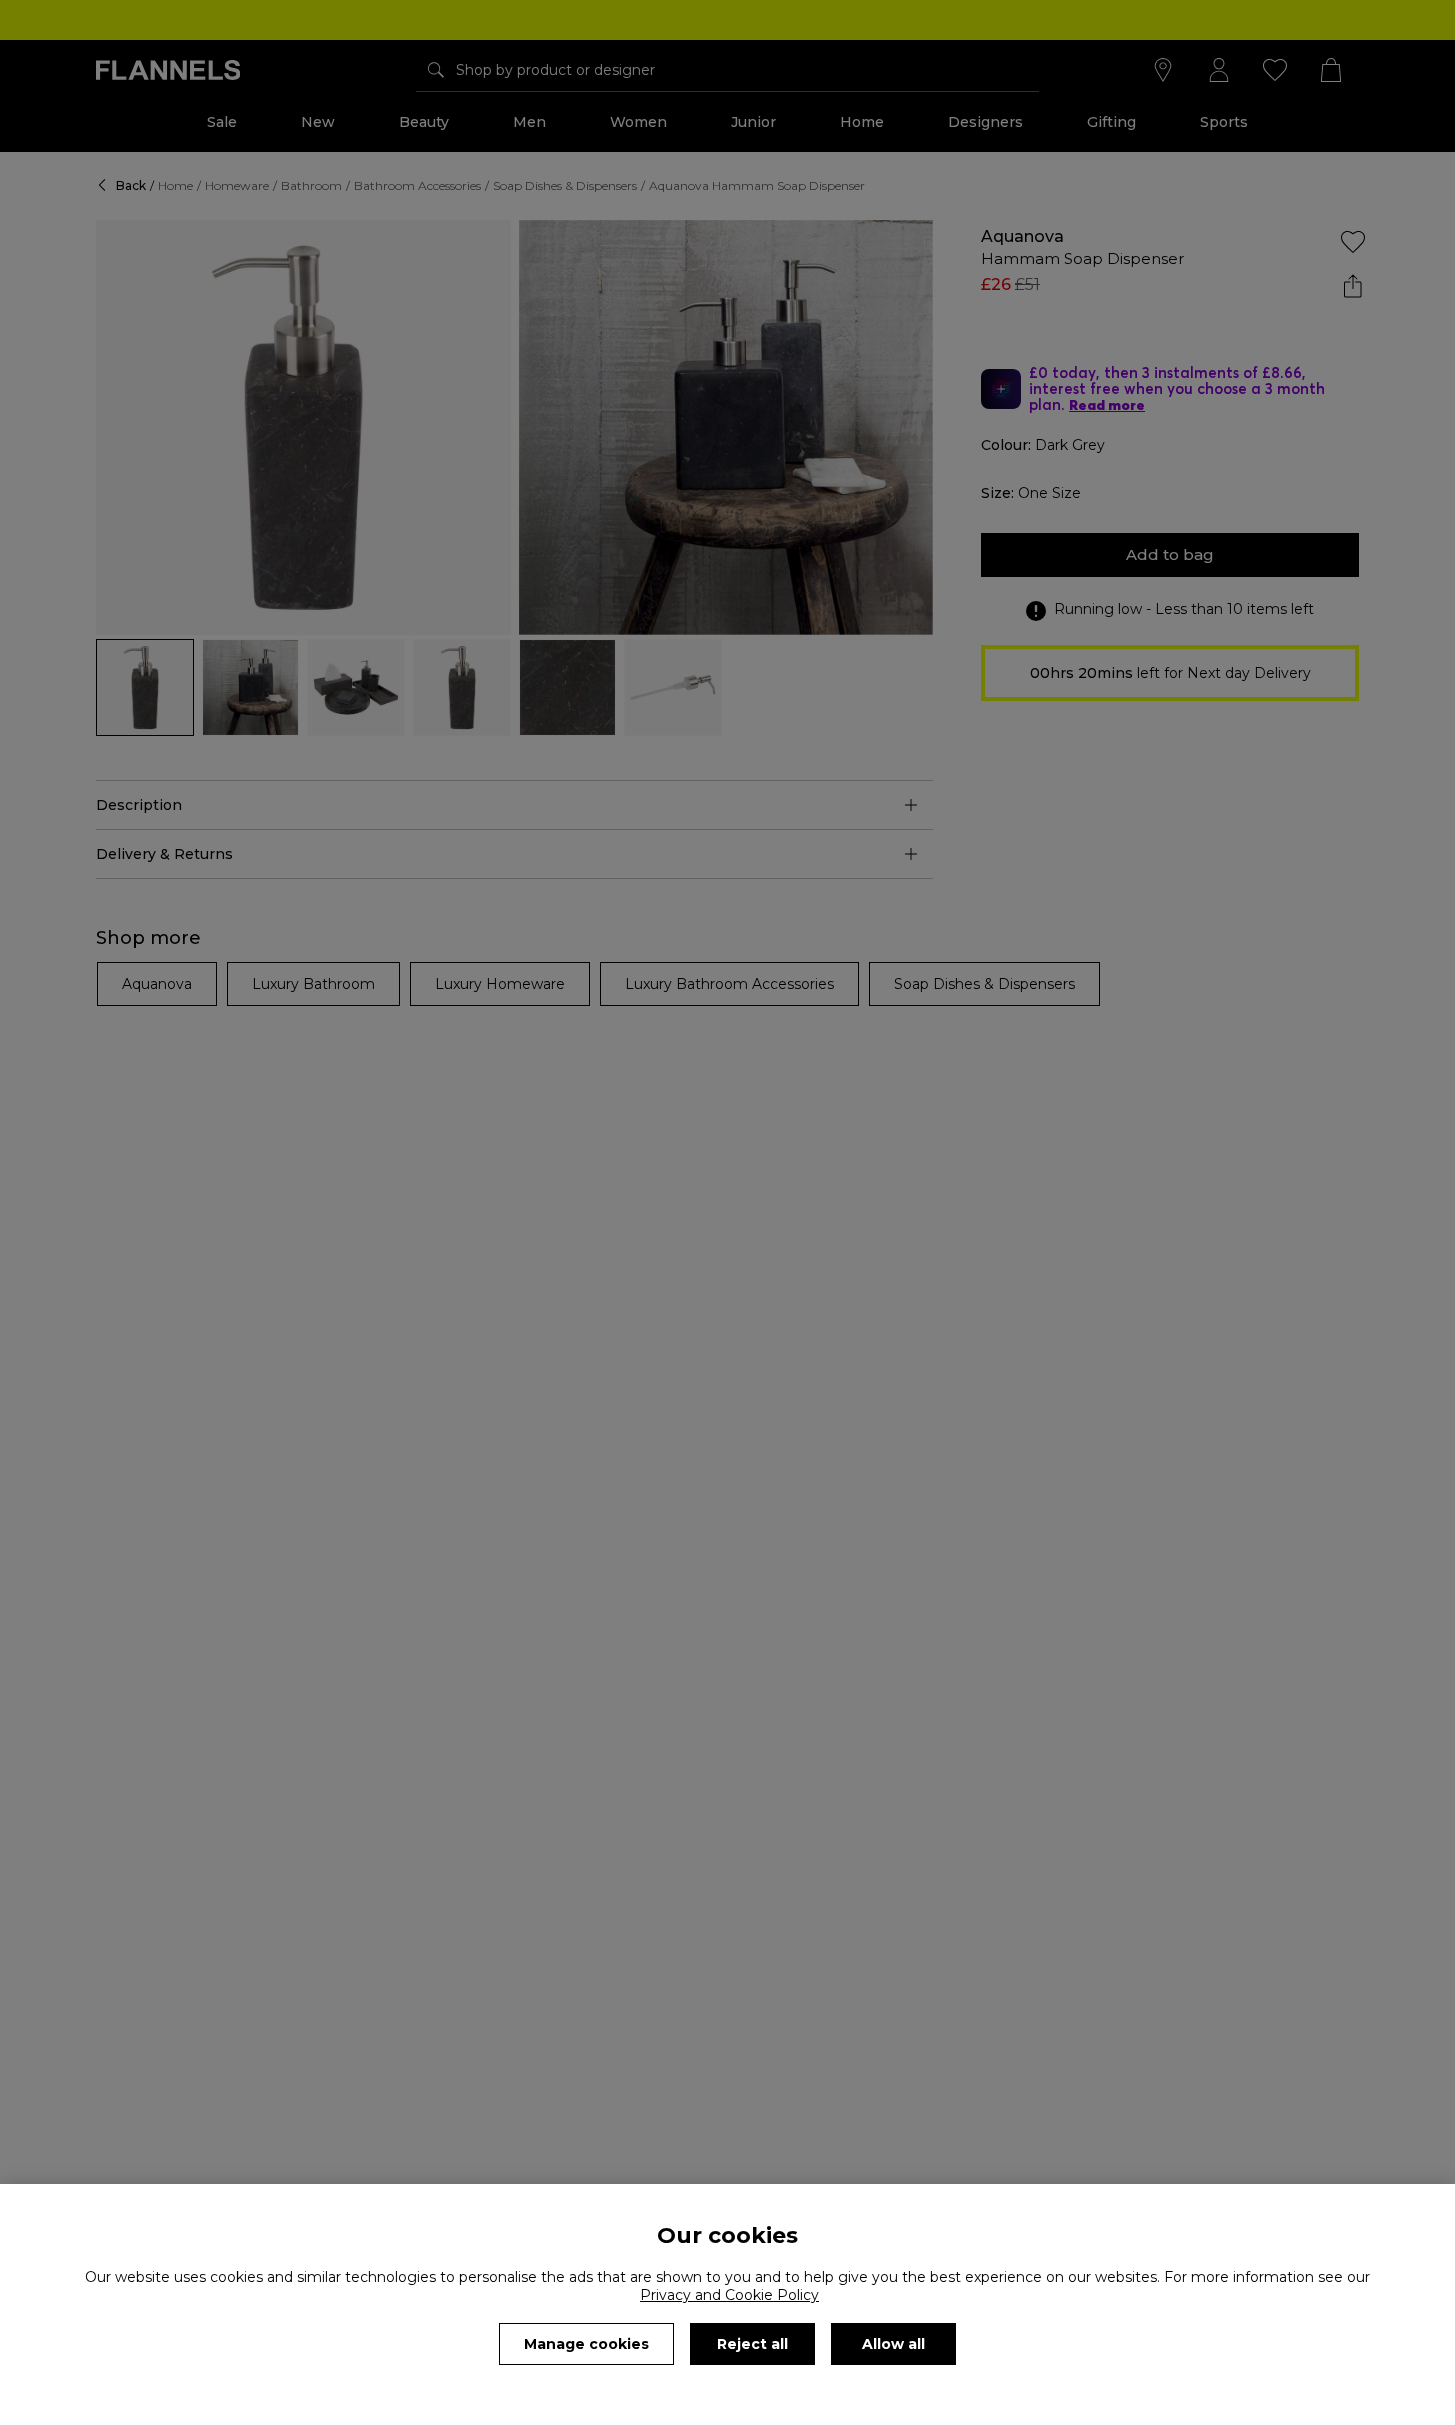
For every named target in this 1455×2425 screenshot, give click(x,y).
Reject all (752, 2344)
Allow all (893, 2344)
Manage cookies (586, 2344)
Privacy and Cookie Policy (729, 2295)
